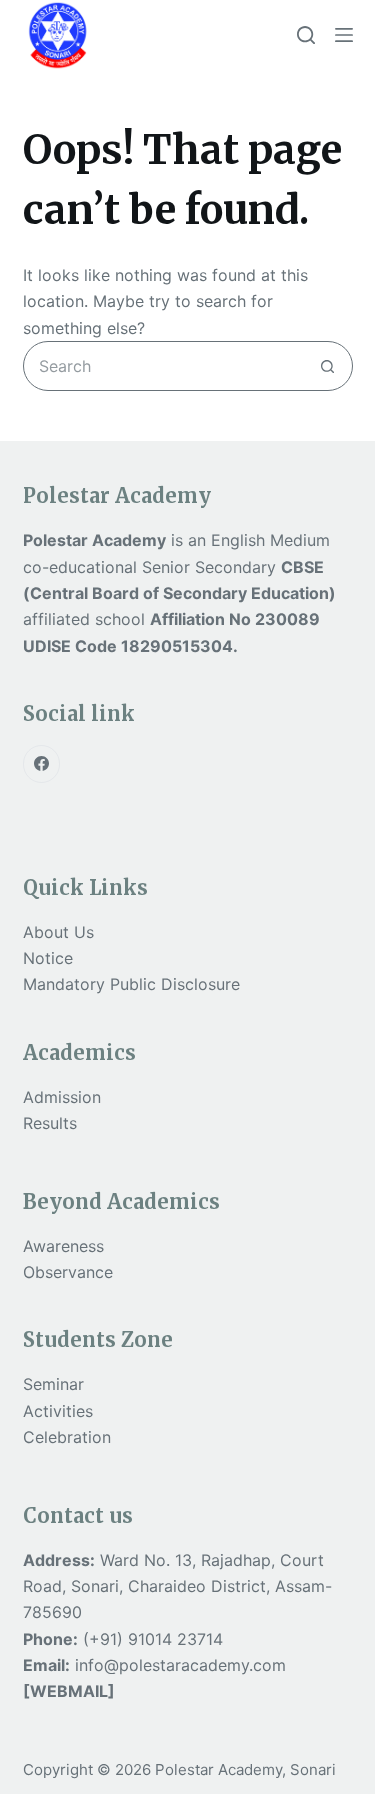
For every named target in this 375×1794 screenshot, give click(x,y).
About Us (58, 932)
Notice (48, 958)
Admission (62, 1097)
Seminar (53, 1384)
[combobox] (164, 366)
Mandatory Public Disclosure (131, 984)
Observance (68, 1272)
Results (50, 1123)
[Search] (306, 35)
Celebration (67, 1437)
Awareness (63, 1246)
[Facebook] (42, 764)
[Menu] (344, 35)
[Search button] (328, 366)
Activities (58, 1411)
